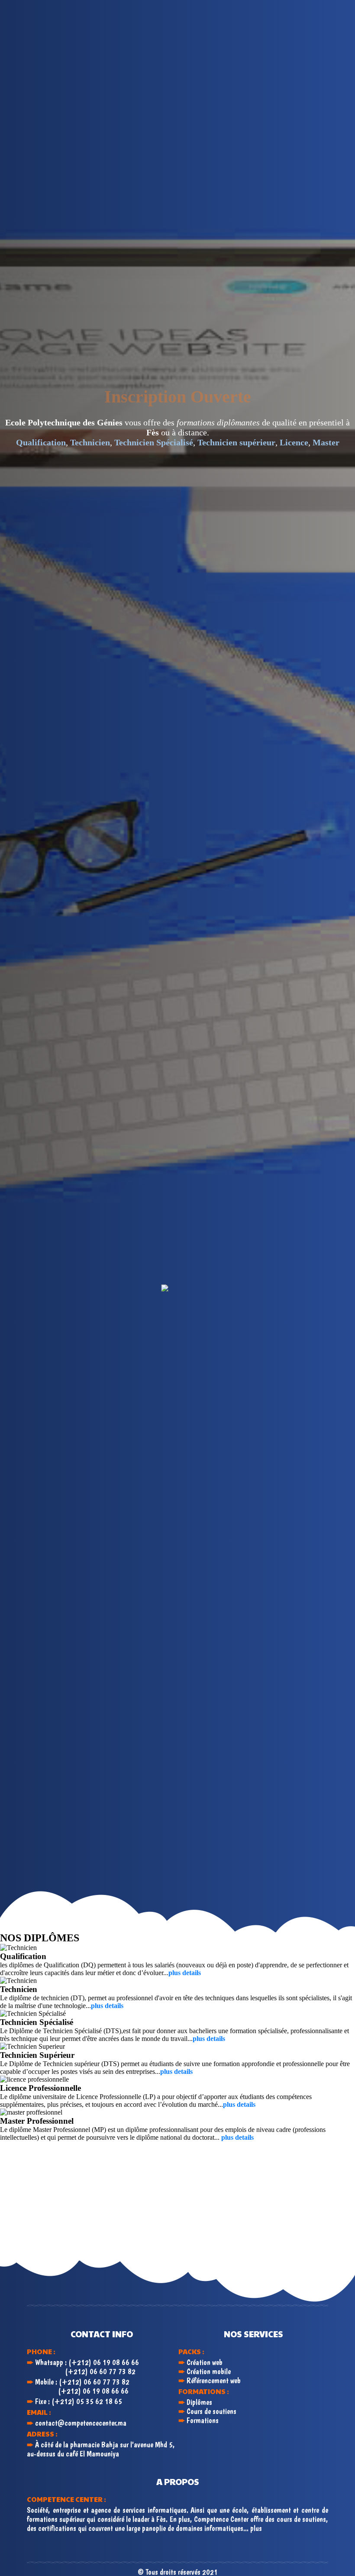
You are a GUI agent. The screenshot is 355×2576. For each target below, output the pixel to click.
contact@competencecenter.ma (81, 2423)
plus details (185, 1973)
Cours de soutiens (211, 2411)
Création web (205, 2362)
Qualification (41, 442)
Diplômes (199, 2402)
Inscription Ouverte (178, 397)
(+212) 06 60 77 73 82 (100, 2371)
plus (256, 2528)
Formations (203, 2420)
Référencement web (214, 2380)
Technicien (90, 442)
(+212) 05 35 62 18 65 (87, 2401)
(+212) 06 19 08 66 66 (104, 2362)
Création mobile (209, 2371)
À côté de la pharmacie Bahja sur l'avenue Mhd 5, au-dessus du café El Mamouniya (101, 2449)
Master (326, 442)
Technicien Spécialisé (154, 442)
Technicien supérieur (236, 442)
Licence (294, 442)
